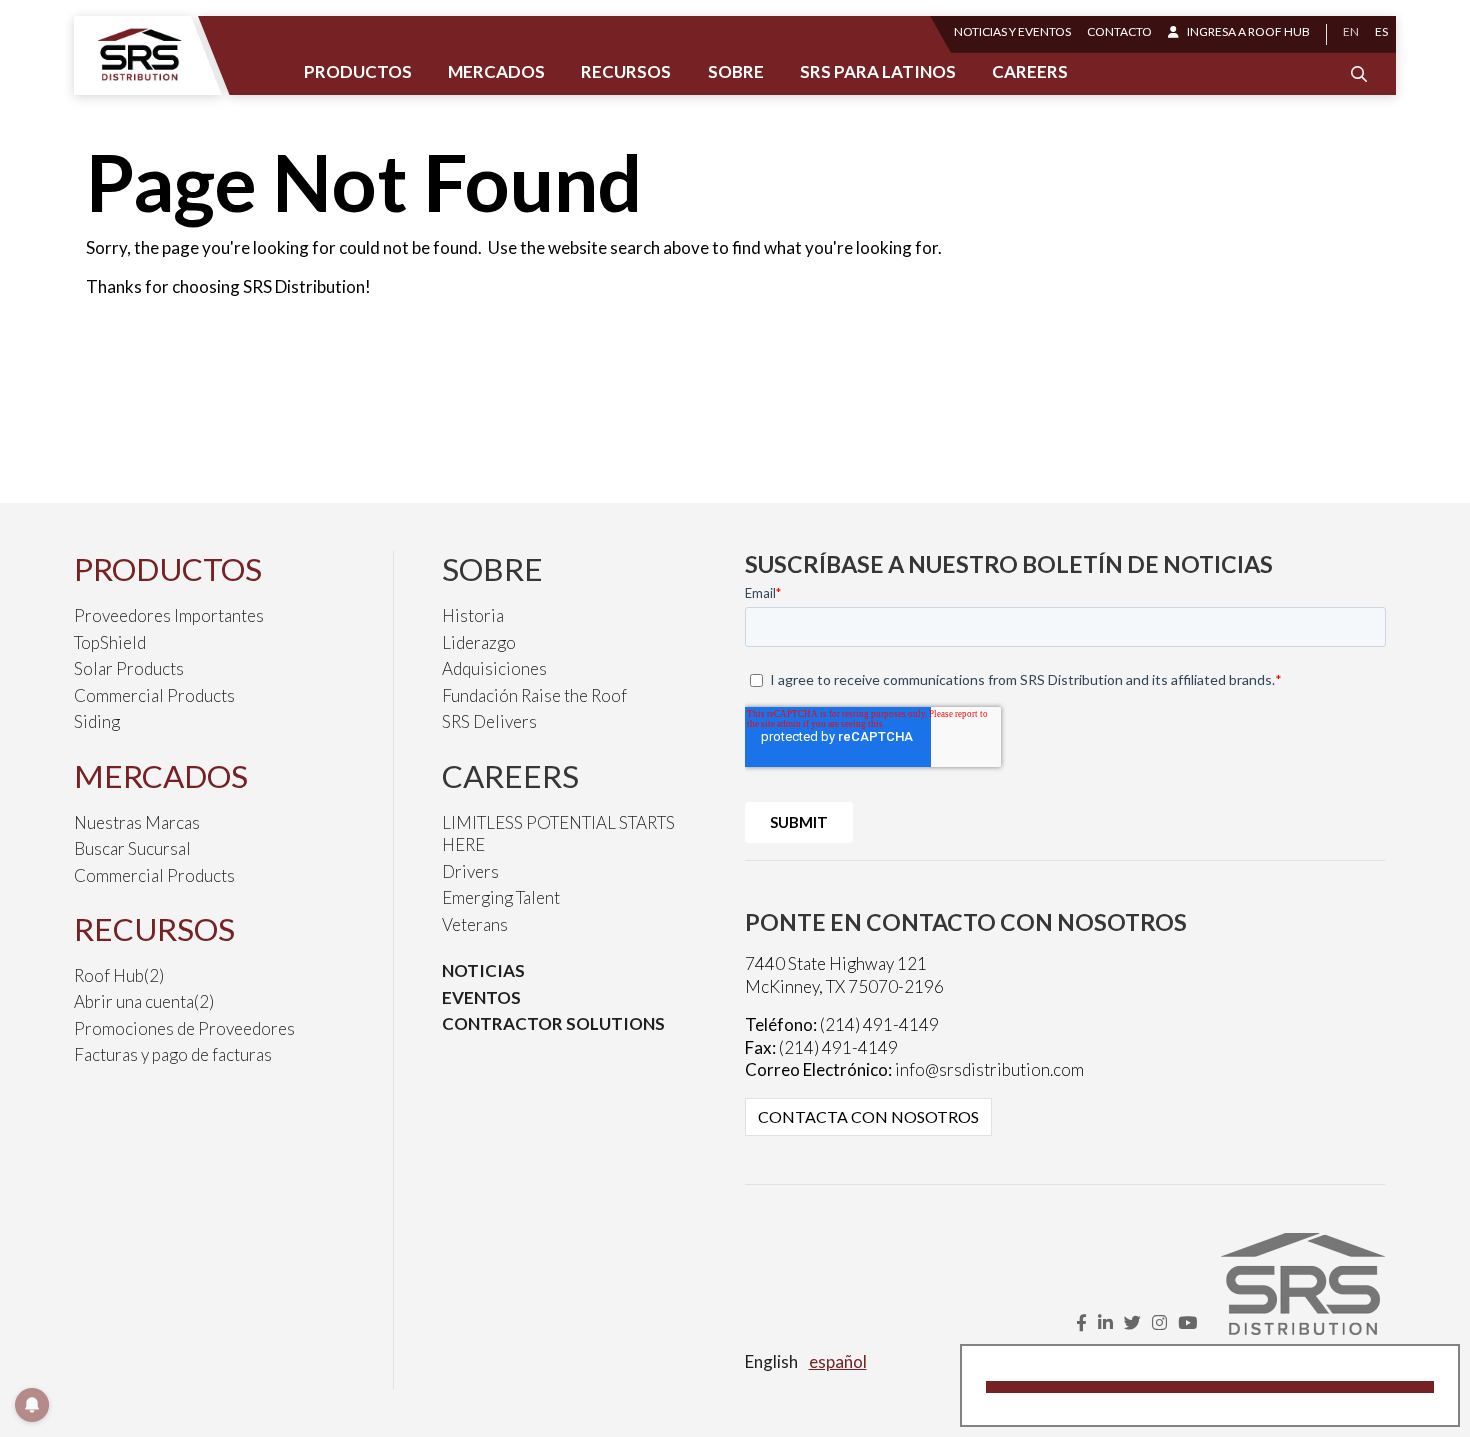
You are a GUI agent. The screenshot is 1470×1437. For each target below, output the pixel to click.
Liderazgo (479, 642)
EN (1351, 31)
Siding (97, 721)
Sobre (736, 71)
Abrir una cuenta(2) (144, 1001)
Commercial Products (154, 695)
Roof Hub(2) (119, 975)
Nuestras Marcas (137, 822)
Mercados (496, 71)
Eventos (481, 997)
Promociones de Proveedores (184, 1028)
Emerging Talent (501, 897)
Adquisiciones (494, 668)
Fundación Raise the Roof (534, 695)
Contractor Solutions (553, 1023)
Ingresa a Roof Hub (1248, 31)
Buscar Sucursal (132, 848)
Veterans (475, 924)
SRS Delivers (489, 721)
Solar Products (129, 668)
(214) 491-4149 (879, 1024)
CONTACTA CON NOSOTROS (868, 1116)
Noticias (483, 970)
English (771, 1361)
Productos (358, 71)
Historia (473, 615)
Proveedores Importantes (169, 615)
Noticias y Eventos (1012, 31)
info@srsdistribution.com (989, 1069)
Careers (1030, 71)
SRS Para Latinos (878, 71)
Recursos (626, 71)
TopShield (110, 642)
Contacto (1119, 31)
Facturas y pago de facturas (173, 1054)
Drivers (470, 871)
